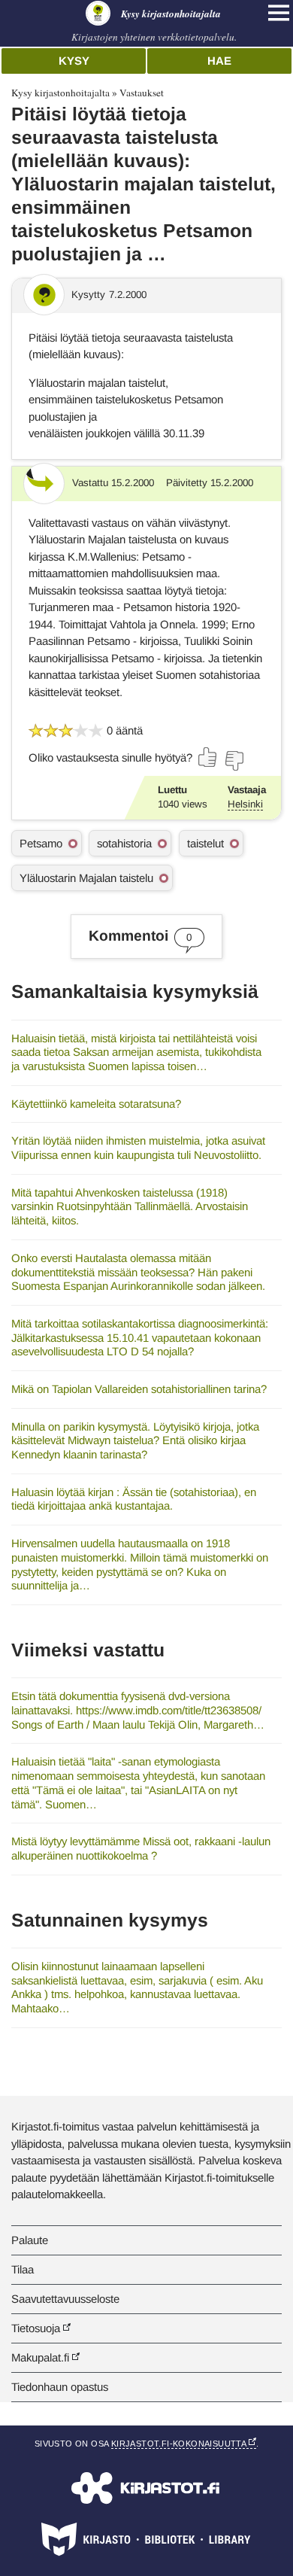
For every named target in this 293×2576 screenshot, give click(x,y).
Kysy (74, 61)
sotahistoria (124, 843)
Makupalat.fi (40, 2357)
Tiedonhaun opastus (60, 2387)
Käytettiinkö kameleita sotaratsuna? (96, 1104)
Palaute (30, 2240)
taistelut (205, 843)
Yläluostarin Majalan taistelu (86, 878)
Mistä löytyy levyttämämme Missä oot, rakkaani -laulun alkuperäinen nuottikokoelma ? (141, 1848)
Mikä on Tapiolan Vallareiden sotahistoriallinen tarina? (139, 1389)
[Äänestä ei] (234, 761)
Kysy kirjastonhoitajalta (60, 93)
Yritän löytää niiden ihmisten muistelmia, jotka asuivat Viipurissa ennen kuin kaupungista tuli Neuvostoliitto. (138, 1148)
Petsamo (41, 843)
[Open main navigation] (279, 13)
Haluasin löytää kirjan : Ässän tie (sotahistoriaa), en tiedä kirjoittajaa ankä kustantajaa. (134, 1499)
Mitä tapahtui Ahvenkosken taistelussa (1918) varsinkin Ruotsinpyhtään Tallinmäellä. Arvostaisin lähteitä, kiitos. (130, 1206)
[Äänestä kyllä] (208, 757)
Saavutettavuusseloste (65, 2299)
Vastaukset (142, 93)
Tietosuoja (36, 2328)
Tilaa (23, 2269)
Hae (219, 61)
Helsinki (245, 804)
